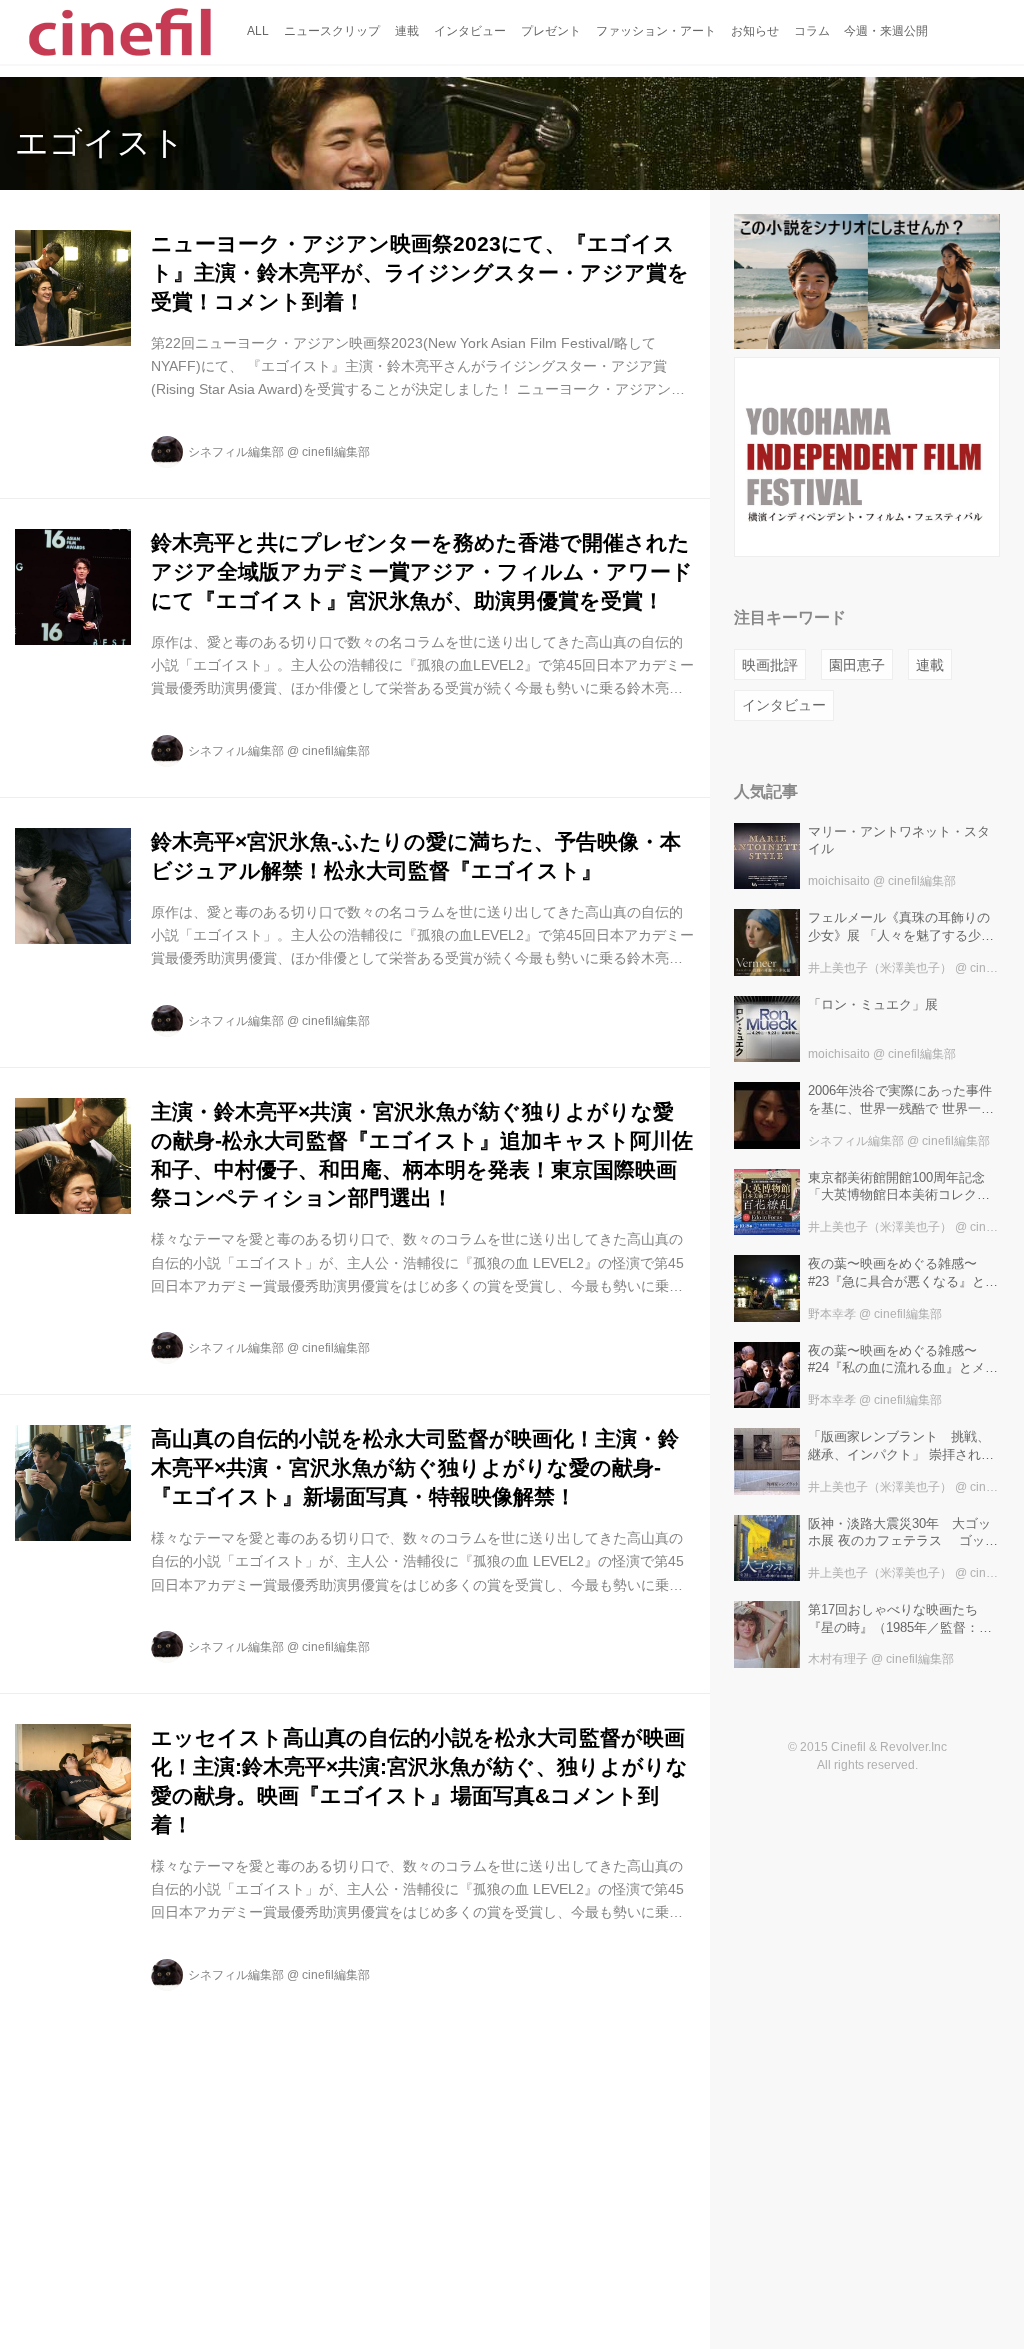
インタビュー (784, 705)
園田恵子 (857, 665)
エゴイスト (100, 142)
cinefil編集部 (336, 452)
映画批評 (770, 665)
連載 (930, 665)
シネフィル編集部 (236, 452)
